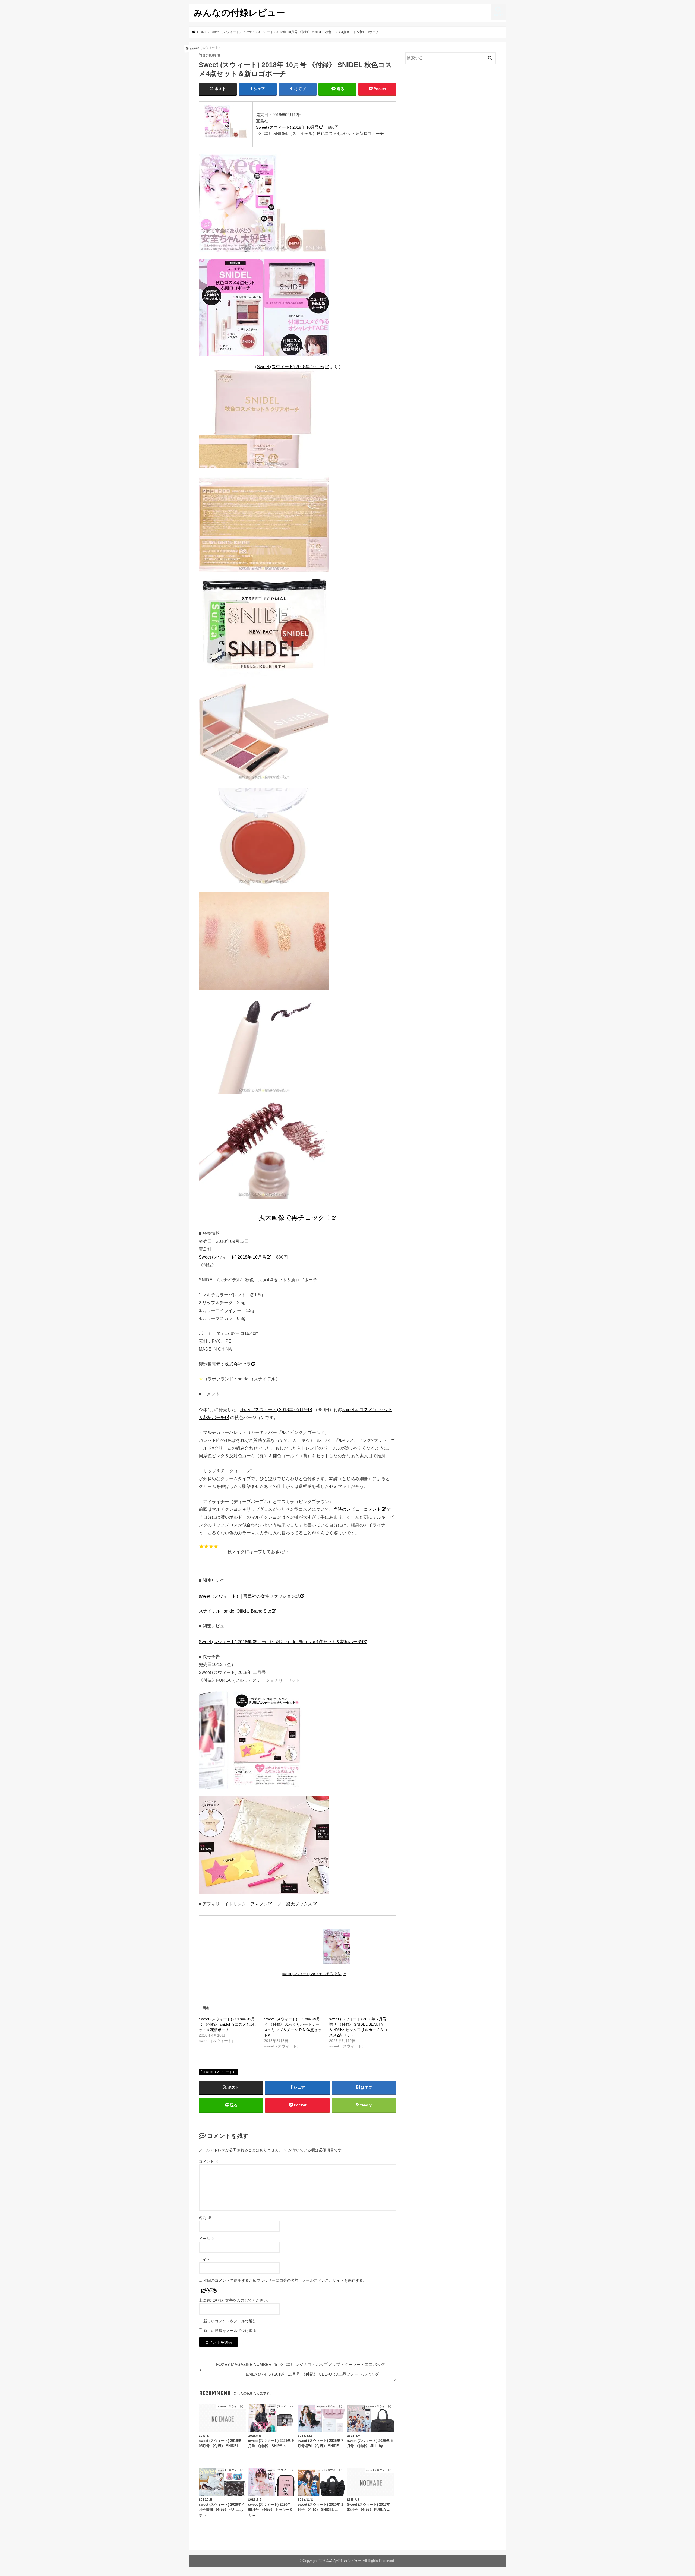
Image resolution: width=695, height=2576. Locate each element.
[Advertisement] (451, 113)
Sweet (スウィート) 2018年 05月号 (274, 1409)
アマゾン (259, 1904)
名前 (205, 2218)
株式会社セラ (238, 1364)
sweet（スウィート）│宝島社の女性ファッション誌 (249, 1596)
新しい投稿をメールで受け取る (230, 2331)
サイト (204, 2259)
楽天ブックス (299, 1904)
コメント (209, 2161)
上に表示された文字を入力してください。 (235, 2300)
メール (207, 2239)
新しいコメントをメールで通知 (230, 2321)
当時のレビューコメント (357, 1509)
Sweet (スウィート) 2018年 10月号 (287, 127)
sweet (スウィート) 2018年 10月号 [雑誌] (312, 1974)
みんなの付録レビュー (239, 12)
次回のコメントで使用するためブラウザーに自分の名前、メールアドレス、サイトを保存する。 (285, 2280)
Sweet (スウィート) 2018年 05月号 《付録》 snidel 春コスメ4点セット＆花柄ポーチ (280, 1642)
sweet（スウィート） (220, 2072)
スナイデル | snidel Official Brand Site (235, 1611)
